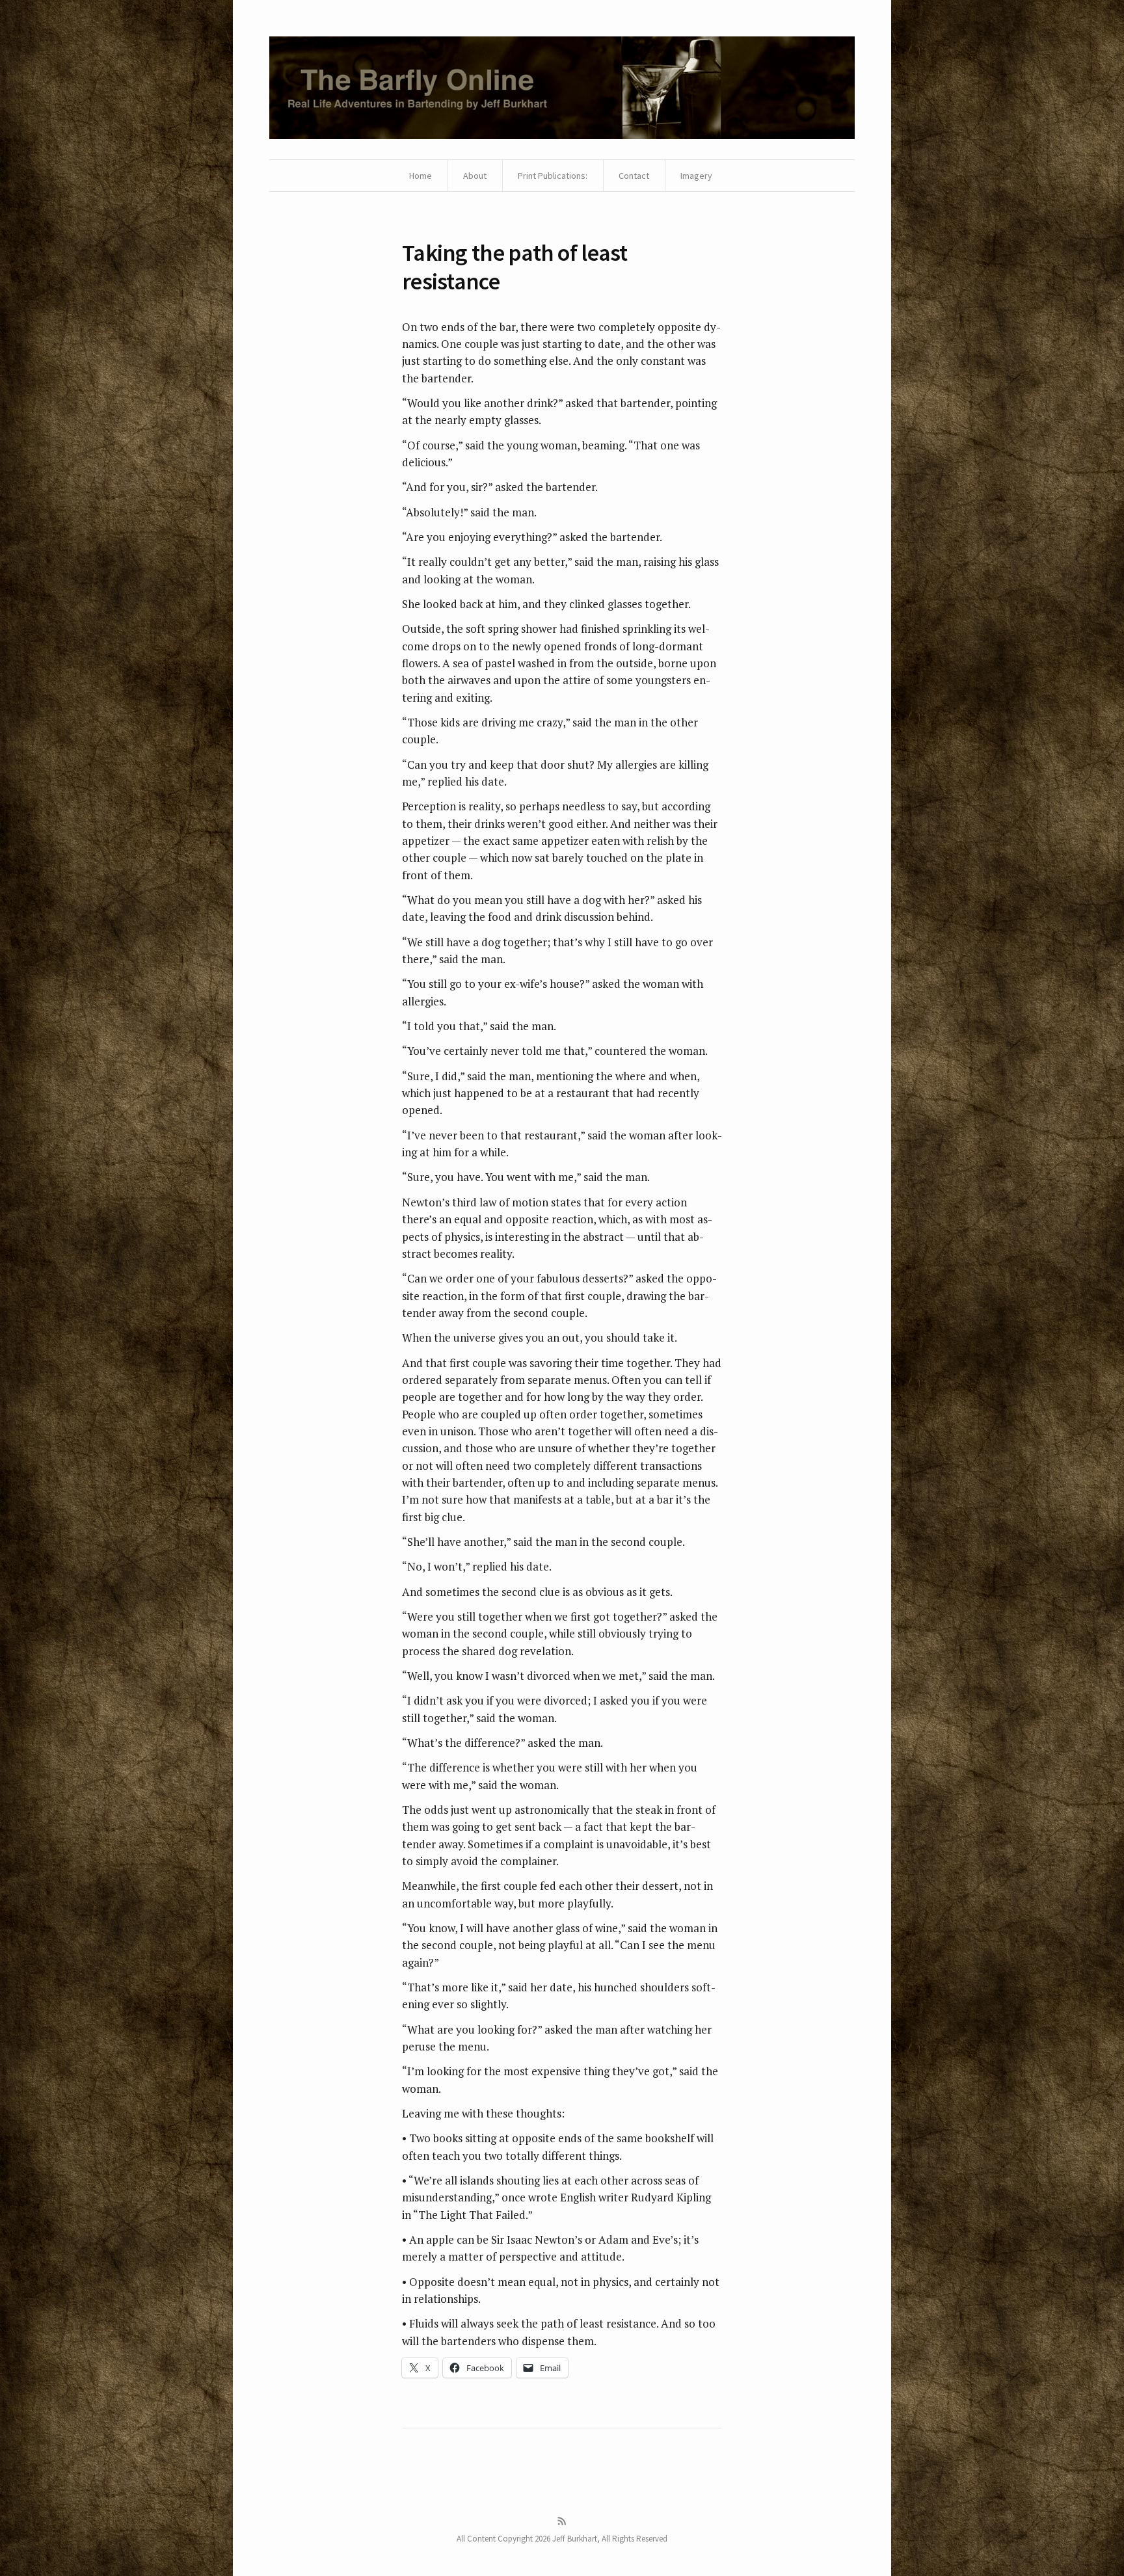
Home (421, 176)
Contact (634, 176)
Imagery (696, 176)
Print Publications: (553, 176)
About (475, 176)
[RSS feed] (562, 2521)
